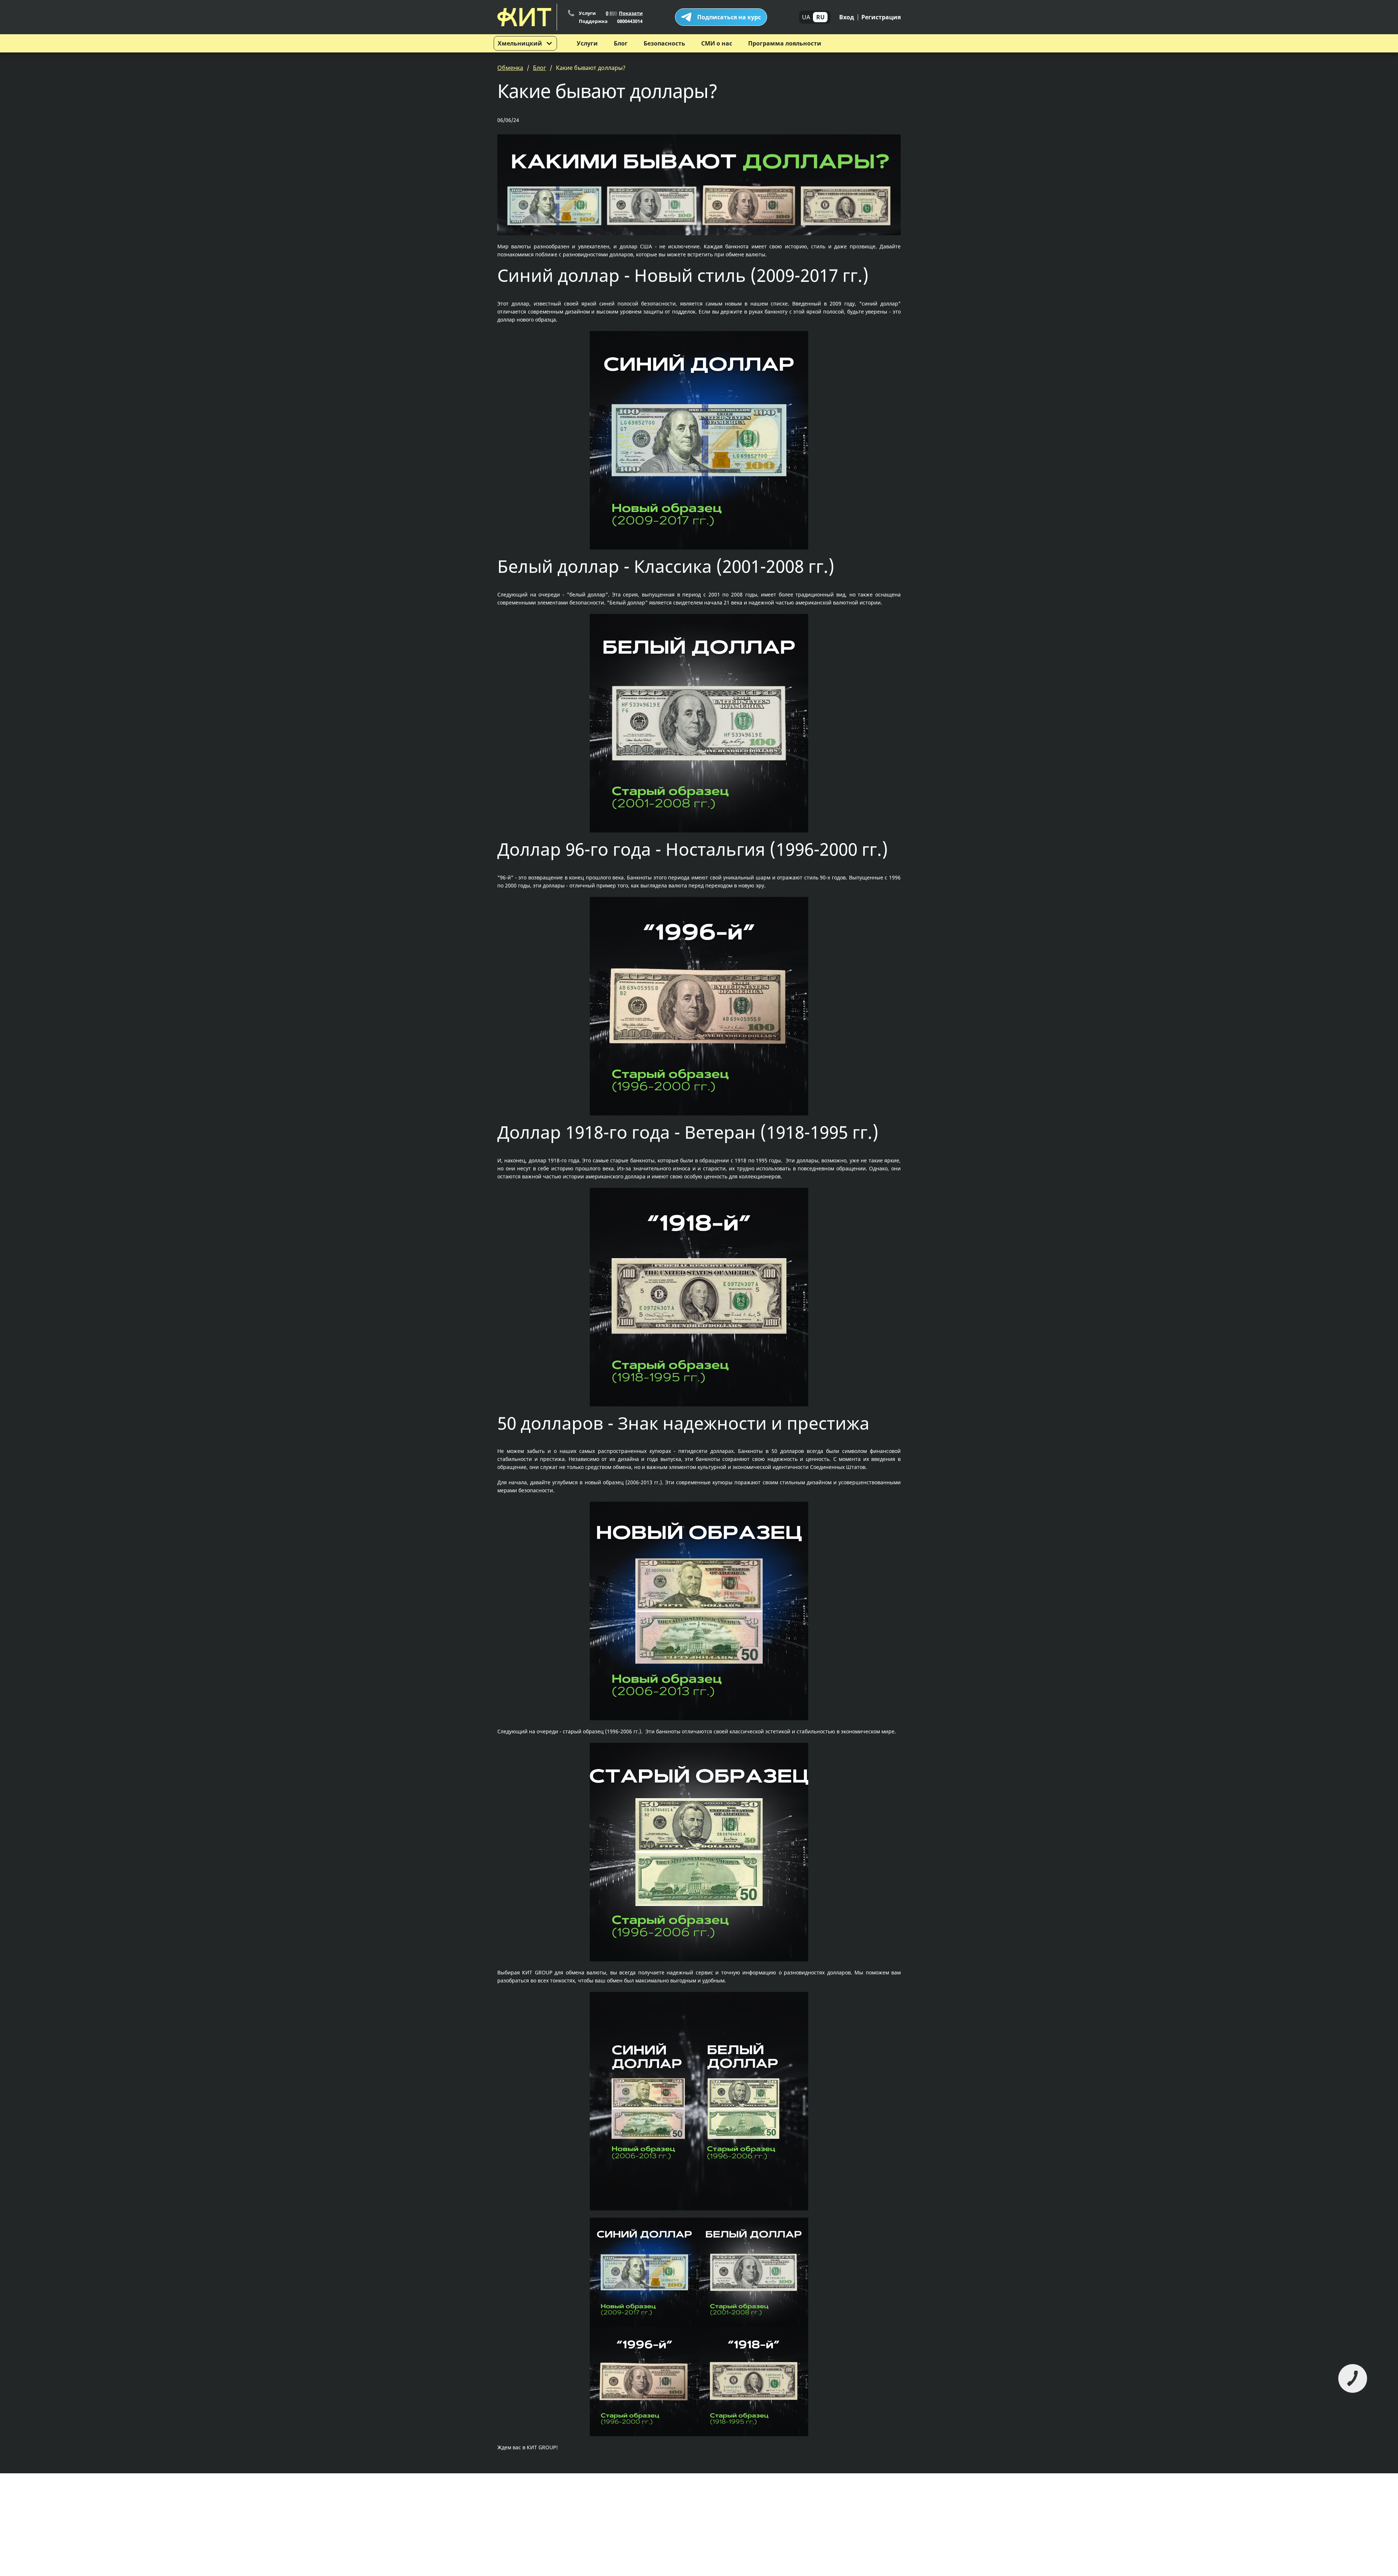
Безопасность (664, 43)
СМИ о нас (717, 43)
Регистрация (881, 17)
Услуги (587, 43)
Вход (847, 17)
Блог (621, 43)
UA (806, 17)
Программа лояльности (785, 43)
